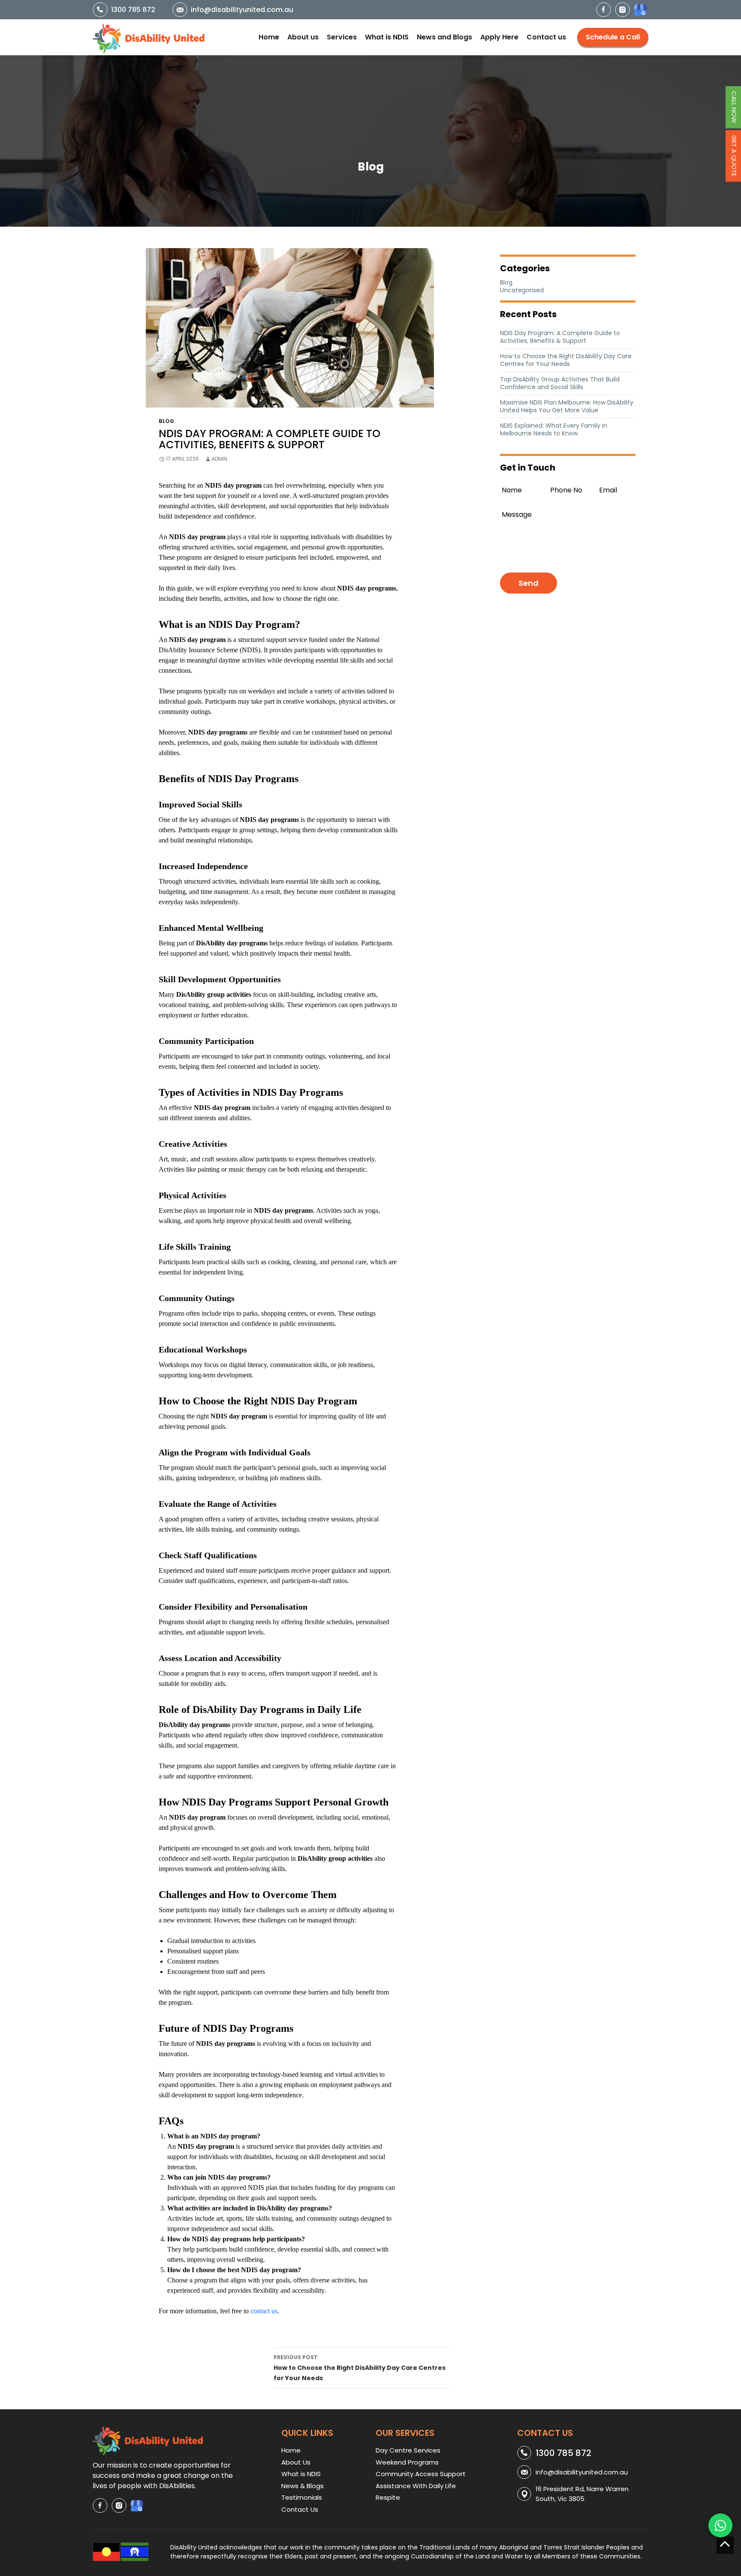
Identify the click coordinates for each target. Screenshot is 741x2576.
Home (269, 37)
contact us (264, 2311)
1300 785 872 (133, 10)
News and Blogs (444, 37)
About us (303, 37)
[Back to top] (725, 2545)
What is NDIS (387, 37)
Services (342, 37)
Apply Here (499, 37)
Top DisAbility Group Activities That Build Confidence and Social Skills (560, 383)
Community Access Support (421, 2474)
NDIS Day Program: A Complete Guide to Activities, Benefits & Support (560, 337)
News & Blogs (303, 2486)
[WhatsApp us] (720, 2525)
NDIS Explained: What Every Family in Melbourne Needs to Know (554, 429)
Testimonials (302, 2497)
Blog (166, 421)
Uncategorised (522, 290)
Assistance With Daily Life (416, 2486)
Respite (388, 2497)
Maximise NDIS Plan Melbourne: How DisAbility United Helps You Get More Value (567, 406)
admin (219, 459)
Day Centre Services (408, 2450)
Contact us (546, 37)
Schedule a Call (613, 37)
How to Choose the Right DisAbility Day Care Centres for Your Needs (360, 2368)
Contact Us (300, 2509)
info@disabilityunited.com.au (242, 10)
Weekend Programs (407, 2462)
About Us (296, 2462)
